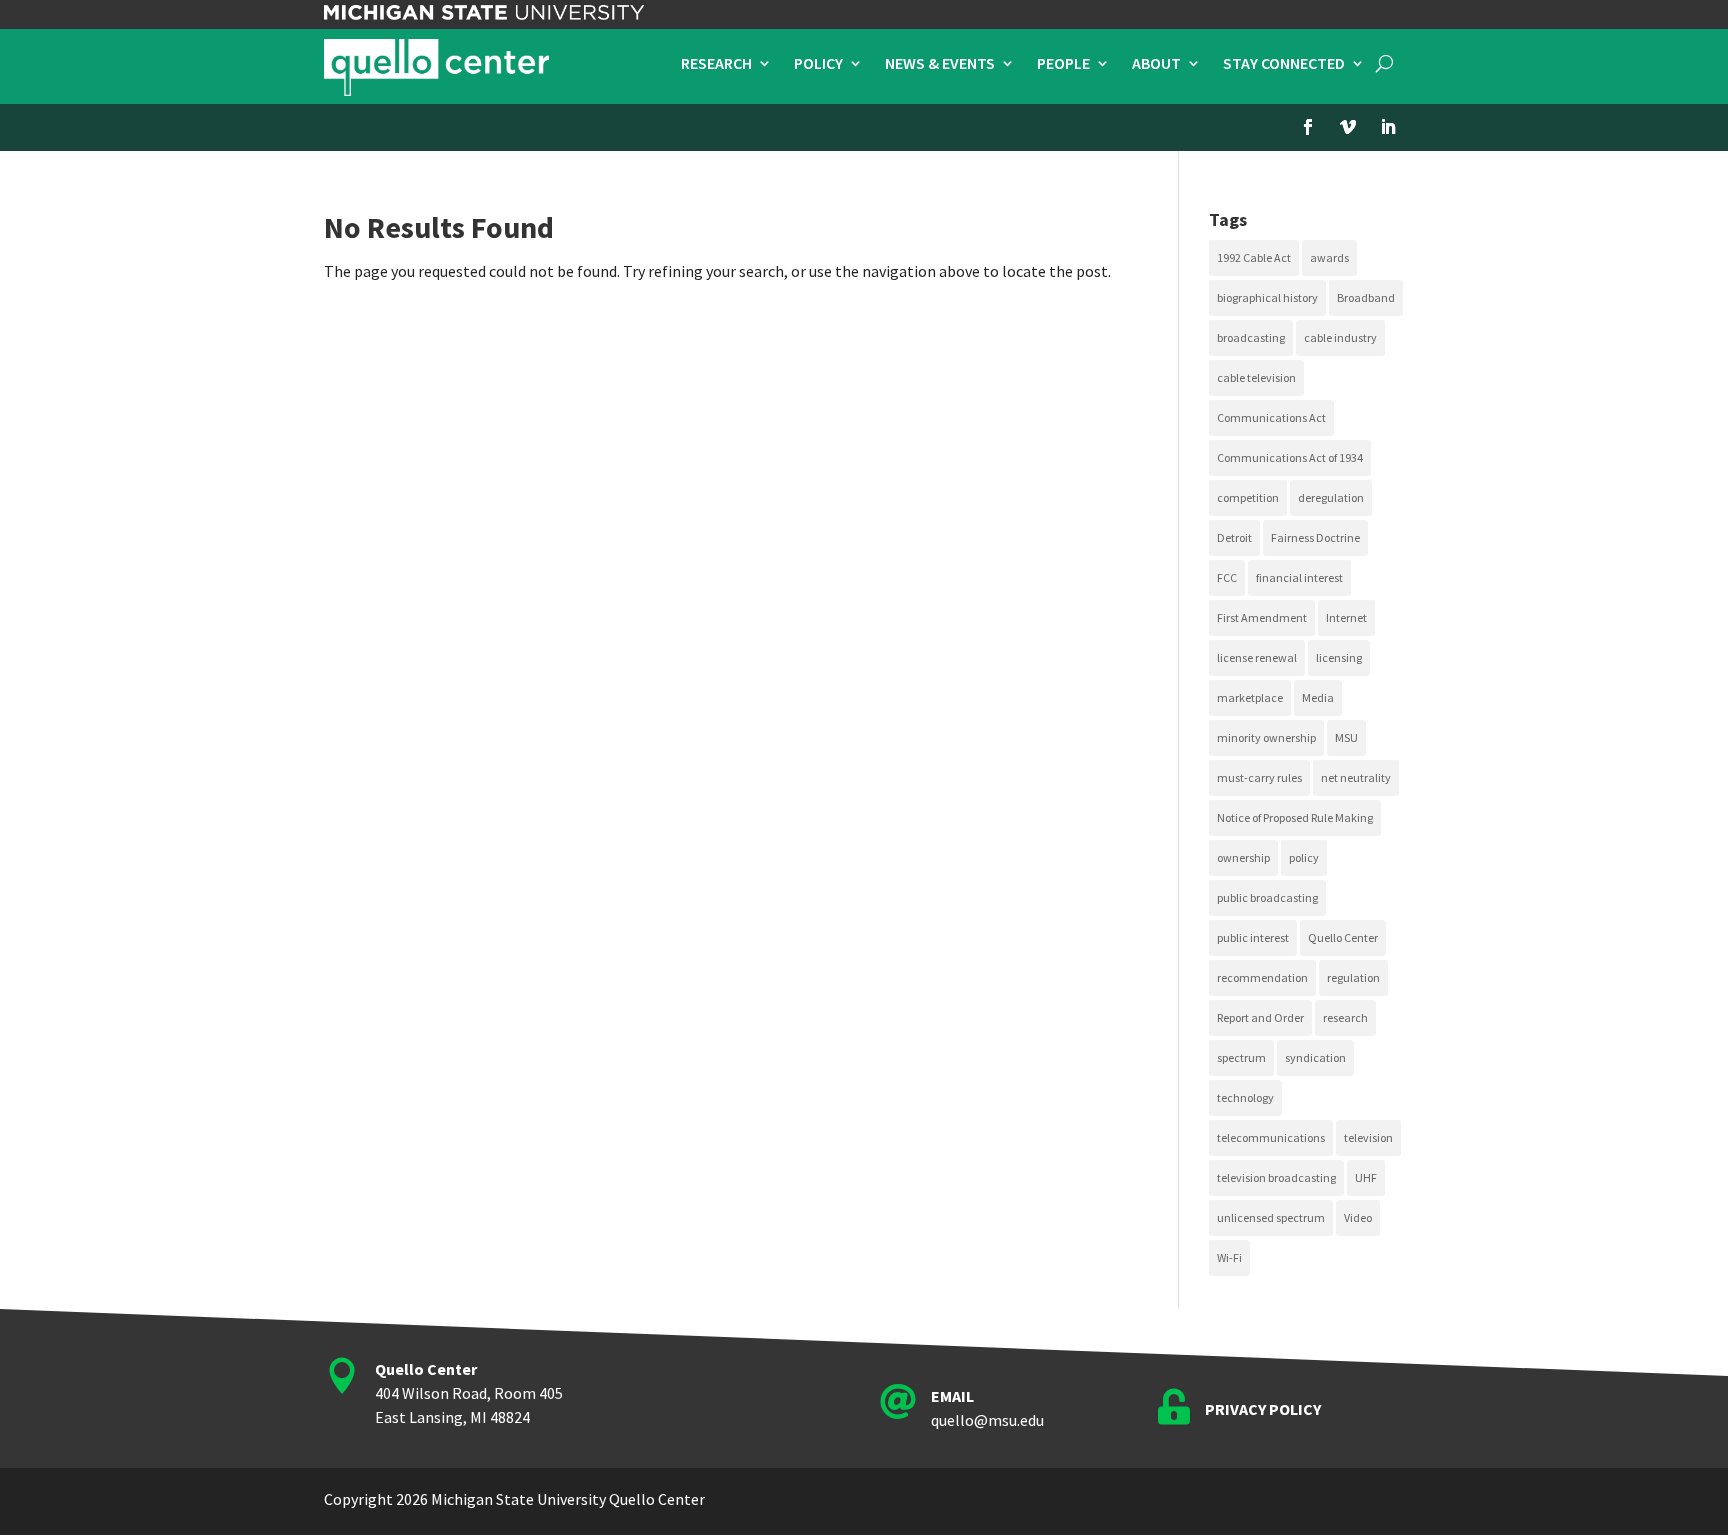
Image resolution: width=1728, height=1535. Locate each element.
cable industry (1340, 337)
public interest (1253, 937)
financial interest (1299, 577)
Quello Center (1343, 937)
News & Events (940, 64)
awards (1329, 257)
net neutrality (1356, 777)
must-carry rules (1259, 777)
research (1345, 1017)
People (1063, 64)
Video (1358, 1217)
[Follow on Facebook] (1308, 127)
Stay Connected (1284, 64)
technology (1245, 1097)
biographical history (1267, 297)
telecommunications (1271, 1137)
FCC (1227, 577)
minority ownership (1266, 737)
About (1156, 64)
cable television (1256, 377)
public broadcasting (1267, 897)
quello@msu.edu (987, 1420)
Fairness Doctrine (1315, 537)
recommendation (1262, 977)
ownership (1243, 857)
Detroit (1234, 537)
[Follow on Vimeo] (1348, 127)
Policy (818, 64)
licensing (1339, 657)
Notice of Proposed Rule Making (1295, 817)
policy (1304, 857)
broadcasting (1251, 337)
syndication (1315, 1057)
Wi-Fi (1229, 1257)
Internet (1346, 617)
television (1368, 1137)
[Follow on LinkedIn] (1388, 127)
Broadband (1366, 297)
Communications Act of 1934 (1290, 457)
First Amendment (1262, 617)
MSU (1346, 737)
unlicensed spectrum (1271, 1217)
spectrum (1241, 1057)
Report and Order (1260, 1017)
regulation (1353, 977)
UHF (1366, 1177)
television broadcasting (1276, 1177)
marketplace (1250, 697)
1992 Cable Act (1254, 257)
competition (1248, 497)
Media (1318, 697)
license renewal (1257, 657)
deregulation (1331, 497)
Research (716, 64)
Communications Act (1271, 417)
